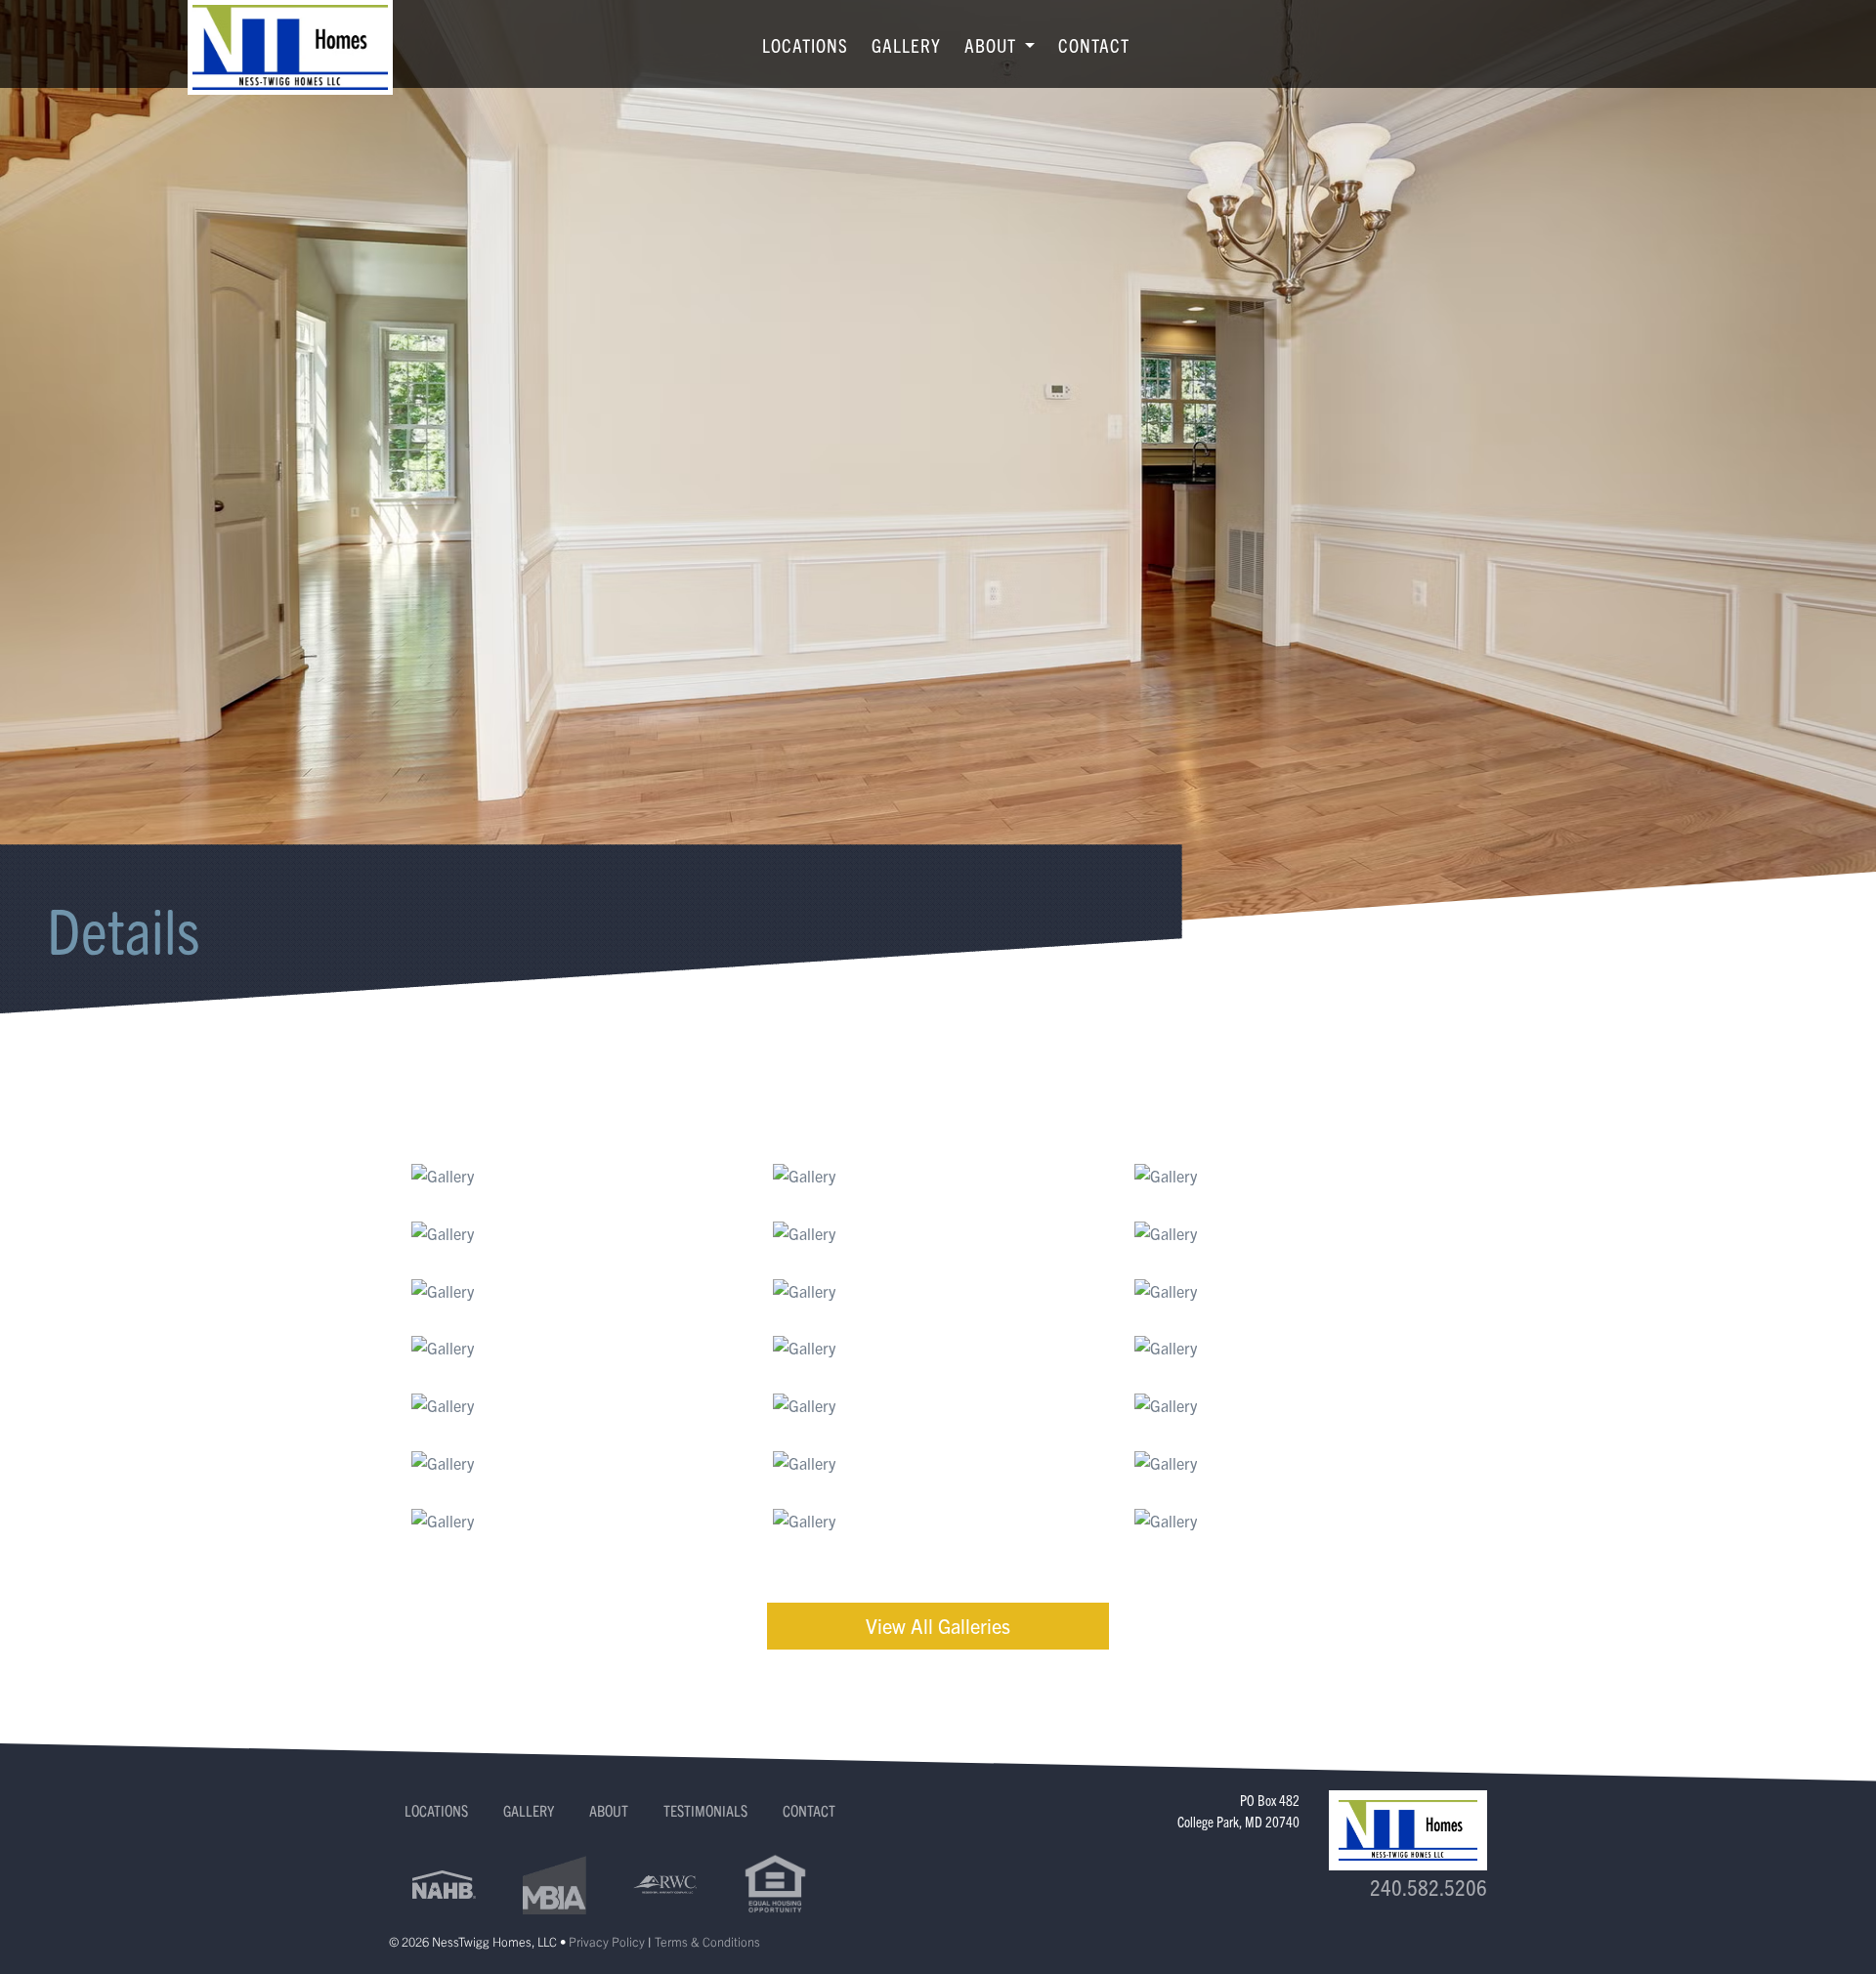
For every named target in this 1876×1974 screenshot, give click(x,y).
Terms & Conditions (707, 1941)
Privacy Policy (607, 1941)
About (609, 1810)
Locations (805, 45)
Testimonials (705, 1810)
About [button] (993, 45)
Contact (1094, 45)
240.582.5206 (1428, 1887)
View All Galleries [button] (938, 1626)
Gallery (906, 45)
